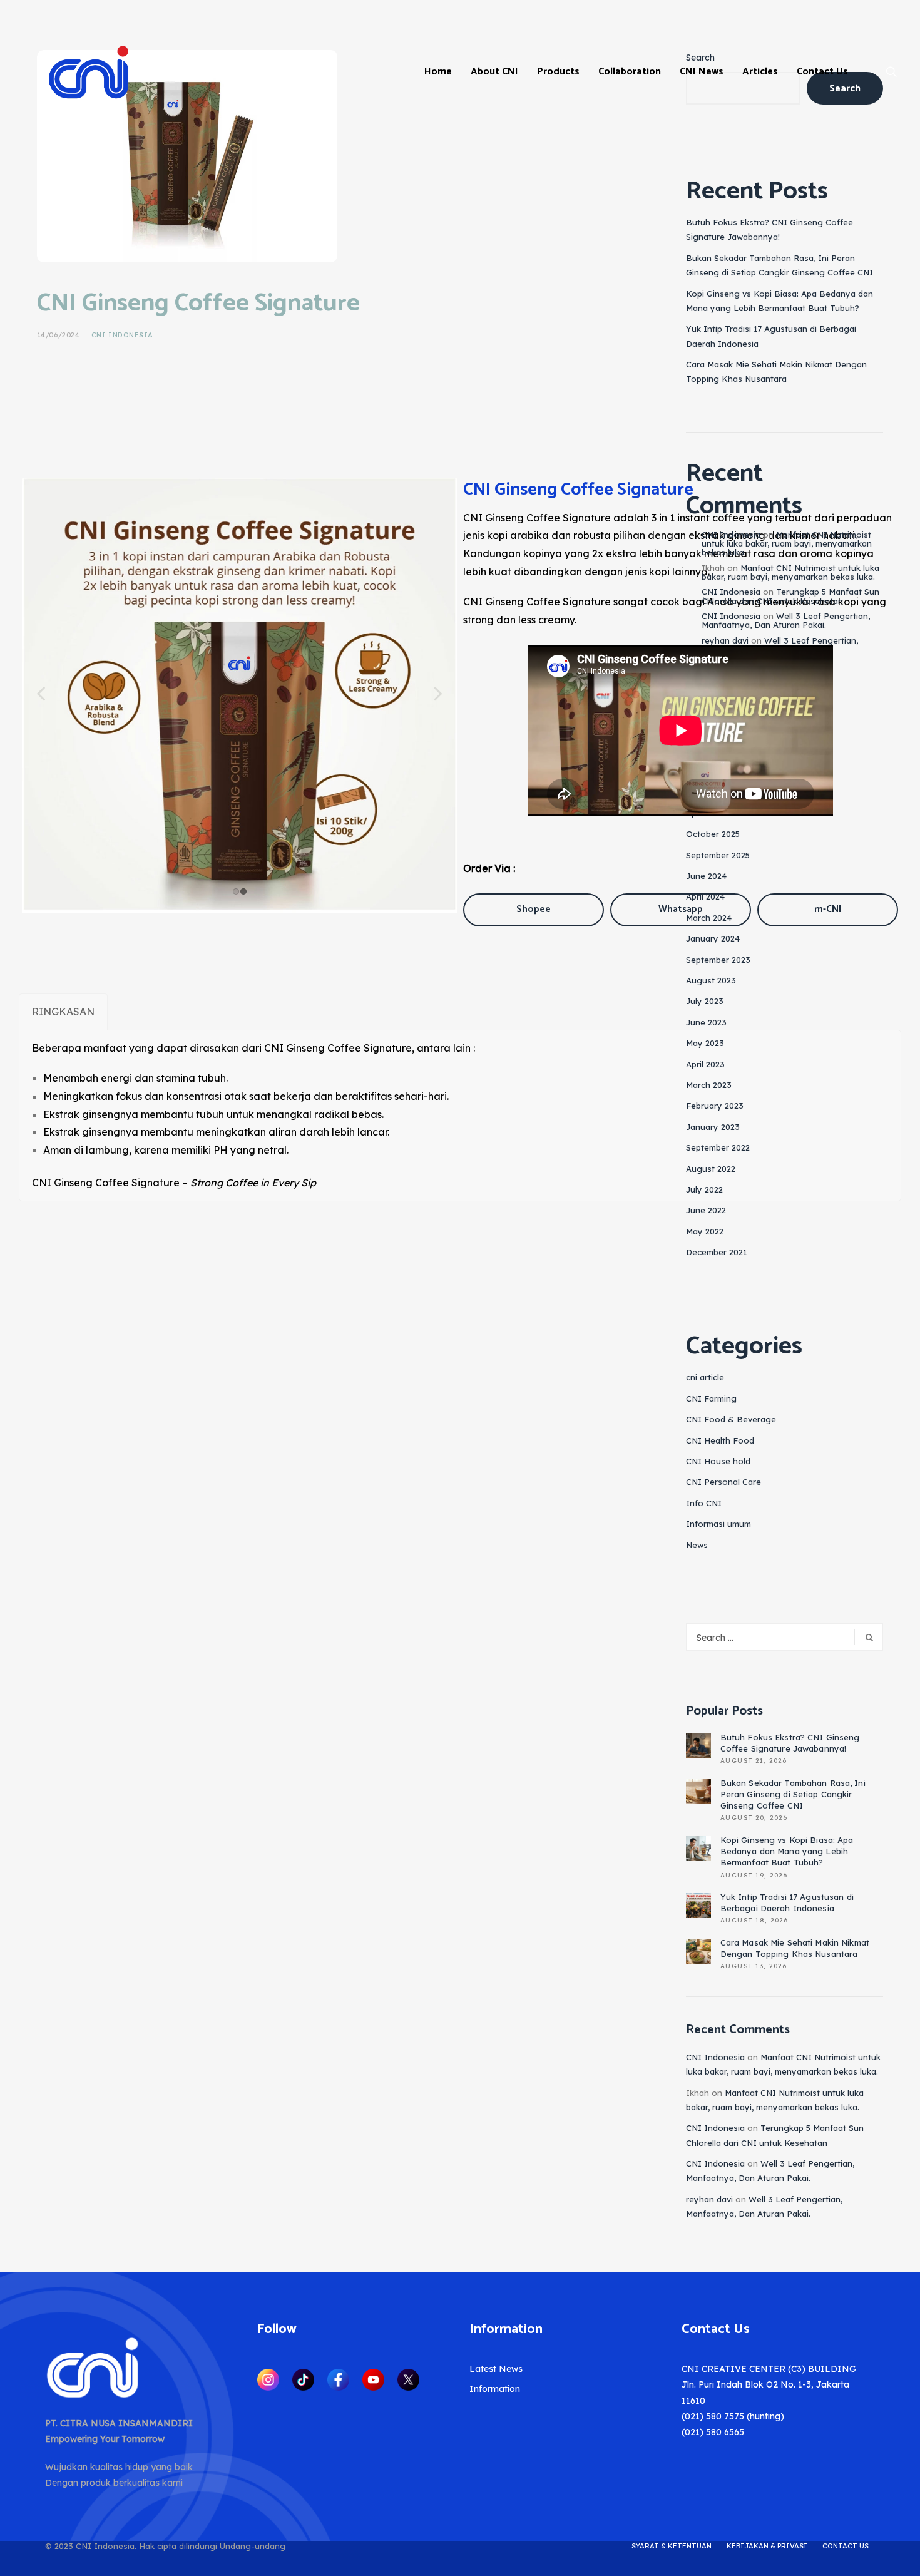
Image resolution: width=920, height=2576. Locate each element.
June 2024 (706, 876)
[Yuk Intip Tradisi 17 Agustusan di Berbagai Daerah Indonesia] (698, 1906)
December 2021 (716, 1252)
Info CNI (704, 1503)
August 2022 (711, 1169)
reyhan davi (725, 640)
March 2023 (709, 1085)
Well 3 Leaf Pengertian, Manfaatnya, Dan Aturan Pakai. (786, 620)
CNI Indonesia (122, 335)
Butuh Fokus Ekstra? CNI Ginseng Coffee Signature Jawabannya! (790, 1743)
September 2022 (718, 1147)
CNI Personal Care (723, 1482)
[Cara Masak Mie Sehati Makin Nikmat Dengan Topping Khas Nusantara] (698, 1951)
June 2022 (706, 1210)
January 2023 (713, 1127)
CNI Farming (711, 1398)
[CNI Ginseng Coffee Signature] (187, 155)
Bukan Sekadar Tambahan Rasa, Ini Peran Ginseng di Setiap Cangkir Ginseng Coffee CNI (793, 1794)
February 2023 (715, 1106)
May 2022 (705, 1231)
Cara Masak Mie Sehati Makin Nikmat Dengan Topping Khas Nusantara (795, 1948)
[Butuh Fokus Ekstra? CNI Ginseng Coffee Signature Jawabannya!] (698, 1746)
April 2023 (705, 1064)
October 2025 (713, 834)
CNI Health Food (720, 1440)
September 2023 (718, 960)
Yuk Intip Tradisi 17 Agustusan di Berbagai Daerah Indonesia (787, 1902)
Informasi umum (718, 1524)
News (697, 1545)
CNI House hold (718, 1461)
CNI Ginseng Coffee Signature (198, 304)
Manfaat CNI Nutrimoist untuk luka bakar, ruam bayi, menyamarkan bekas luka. (787, 544)
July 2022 (704, 1189)
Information (495, 2389)
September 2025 (718, 855)
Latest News (496, 2369)
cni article (705, 1377)
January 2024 (713, 938)
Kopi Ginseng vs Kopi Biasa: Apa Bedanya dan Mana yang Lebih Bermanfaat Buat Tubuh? (787, 1851)
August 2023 (711, 980)
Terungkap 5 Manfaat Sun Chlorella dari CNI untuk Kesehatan (790, 596)
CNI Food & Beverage (731, 1419)
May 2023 (705, 1043)
